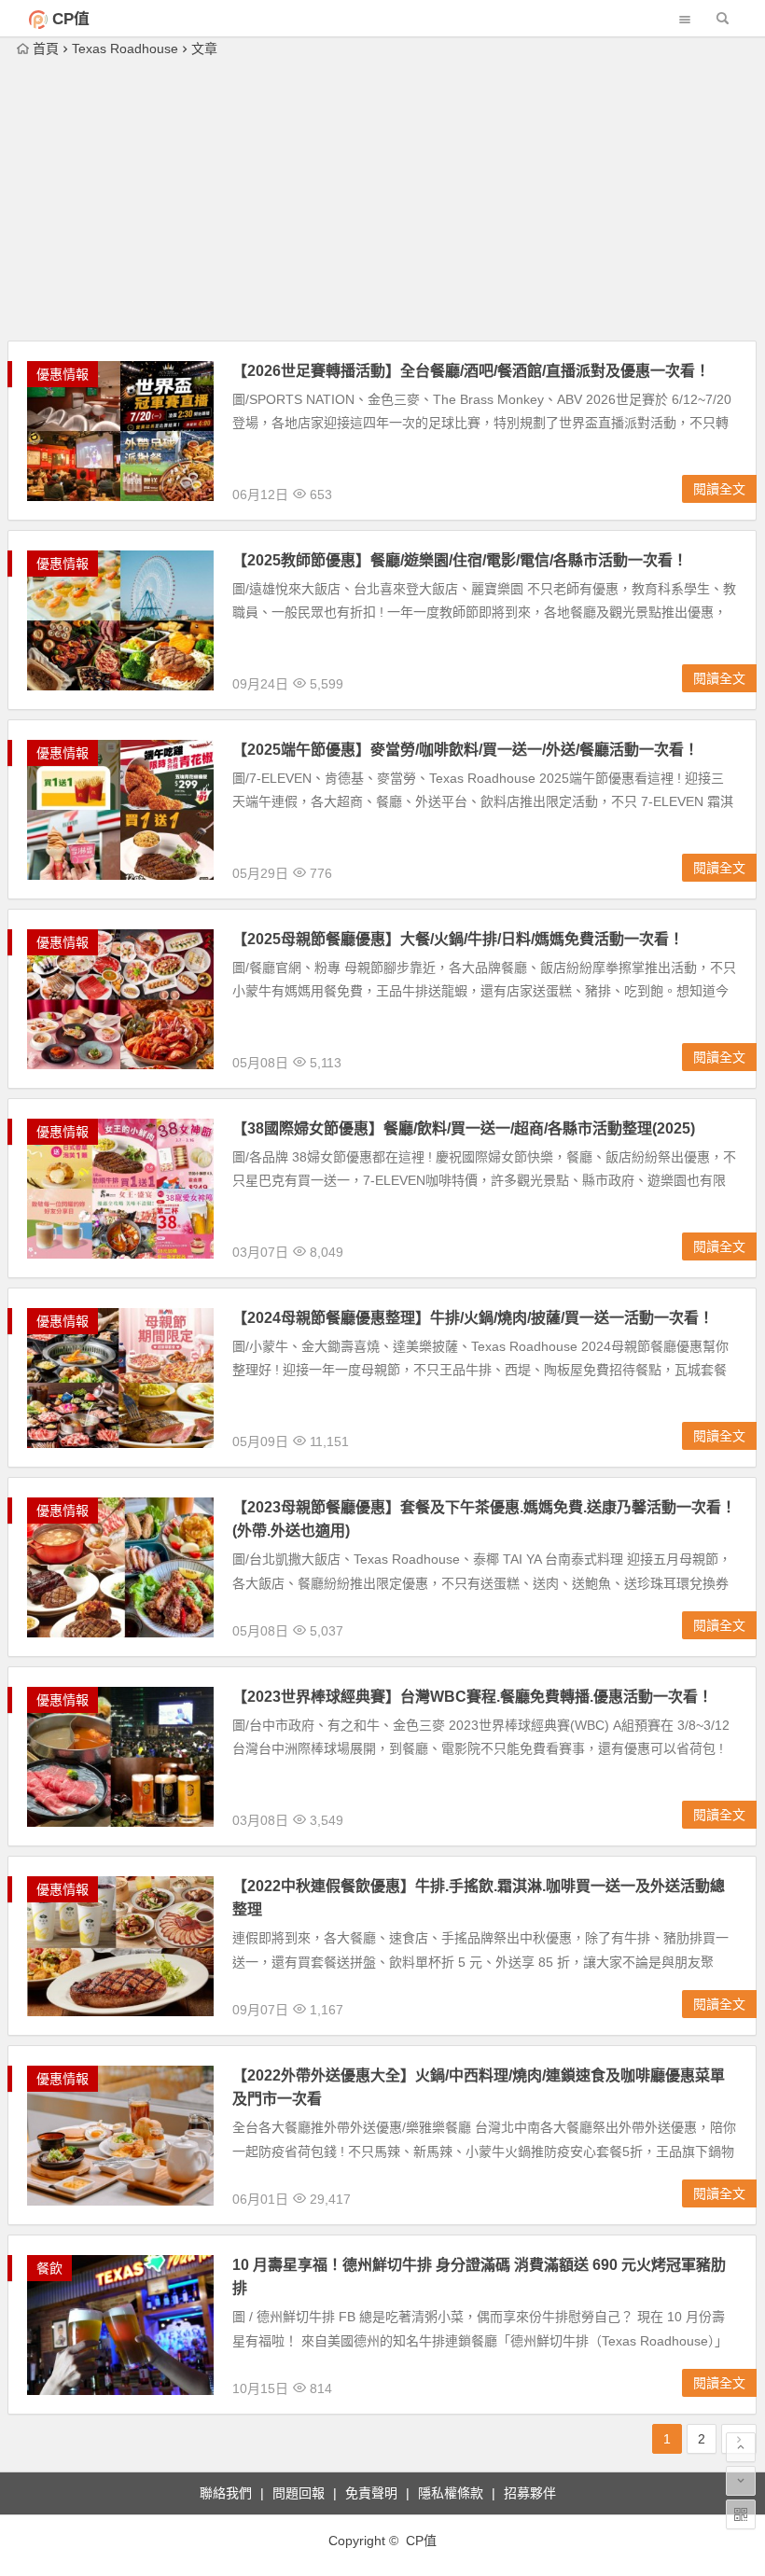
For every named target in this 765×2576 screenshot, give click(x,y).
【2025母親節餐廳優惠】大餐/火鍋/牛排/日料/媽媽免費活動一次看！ (458, 939)
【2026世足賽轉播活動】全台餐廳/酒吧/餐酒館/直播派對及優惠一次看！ (471, 371)
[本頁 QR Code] (741, 2514)
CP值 (71, 19)
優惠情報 (63, 374)
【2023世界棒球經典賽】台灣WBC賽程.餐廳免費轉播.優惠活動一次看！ (473, 1697)
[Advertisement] (382, 201)
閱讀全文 (719, 489)
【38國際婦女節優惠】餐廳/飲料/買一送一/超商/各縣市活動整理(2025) (464, 1128)
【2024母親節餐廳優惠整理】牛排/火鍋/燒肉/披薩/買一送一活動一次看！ (473, 1318)
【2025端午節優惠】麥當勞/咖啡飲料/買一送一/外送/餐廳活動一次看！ (466, 750)
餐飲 (49, 2268)
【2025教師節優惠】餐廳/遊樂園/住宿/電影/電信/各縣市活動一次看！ (460, 560)
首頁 (46, 49)
